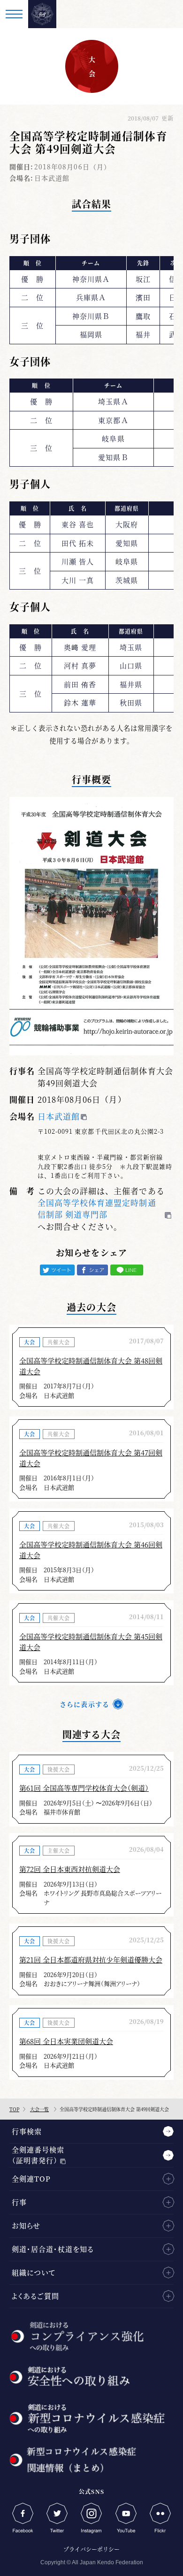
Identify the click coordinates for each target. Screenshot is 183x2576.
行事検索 (27, 2131)
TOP (14, 2109)
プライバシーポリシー (91, 2549)
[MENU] (14, 14)
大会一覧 (39, 2109)
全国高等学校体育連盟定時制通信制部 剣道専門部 (97, 1208)
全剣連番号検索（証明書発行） (38, 2155)
